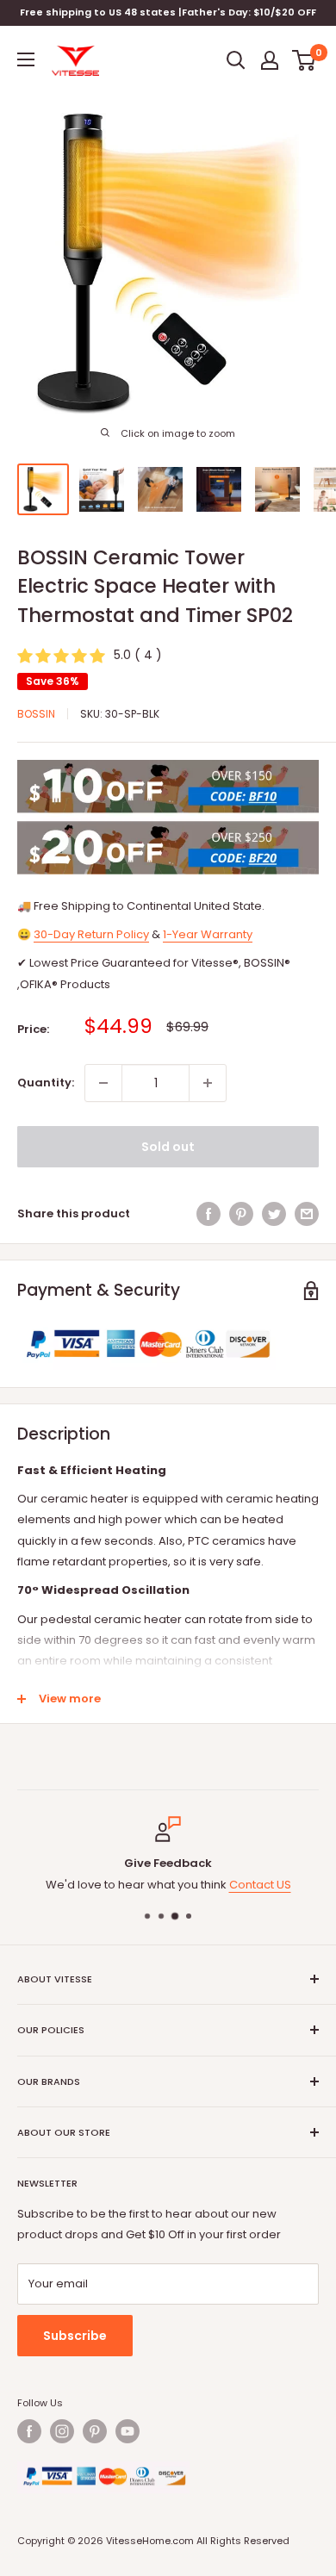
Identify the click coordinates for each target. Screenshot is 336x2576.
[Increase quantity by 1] (208, 1083)
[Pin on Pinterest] (241, 1214)
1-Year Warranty (208, 934)
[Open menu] (26, 59)
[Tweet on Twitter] (274, 1214)
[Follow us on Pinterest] (95, 2431)
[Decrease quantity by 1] (103, 1083)
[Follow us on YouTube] (128, 2431)
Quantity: (46, 1083)
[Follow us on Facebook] (29, 2431)
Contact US (260, 1885)
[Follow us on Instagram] (62, 2431)
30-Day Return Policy (91, 934)
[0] (305, 60)
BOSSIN (36, 714)
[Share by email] (307, 1214)
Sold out (168, 1147)
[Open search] (236, 60)
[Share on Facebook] (208, 1214)
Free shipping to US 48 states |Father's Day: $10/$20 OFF (168, 12)
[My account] (270, 60)
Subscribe (75, 2336)
